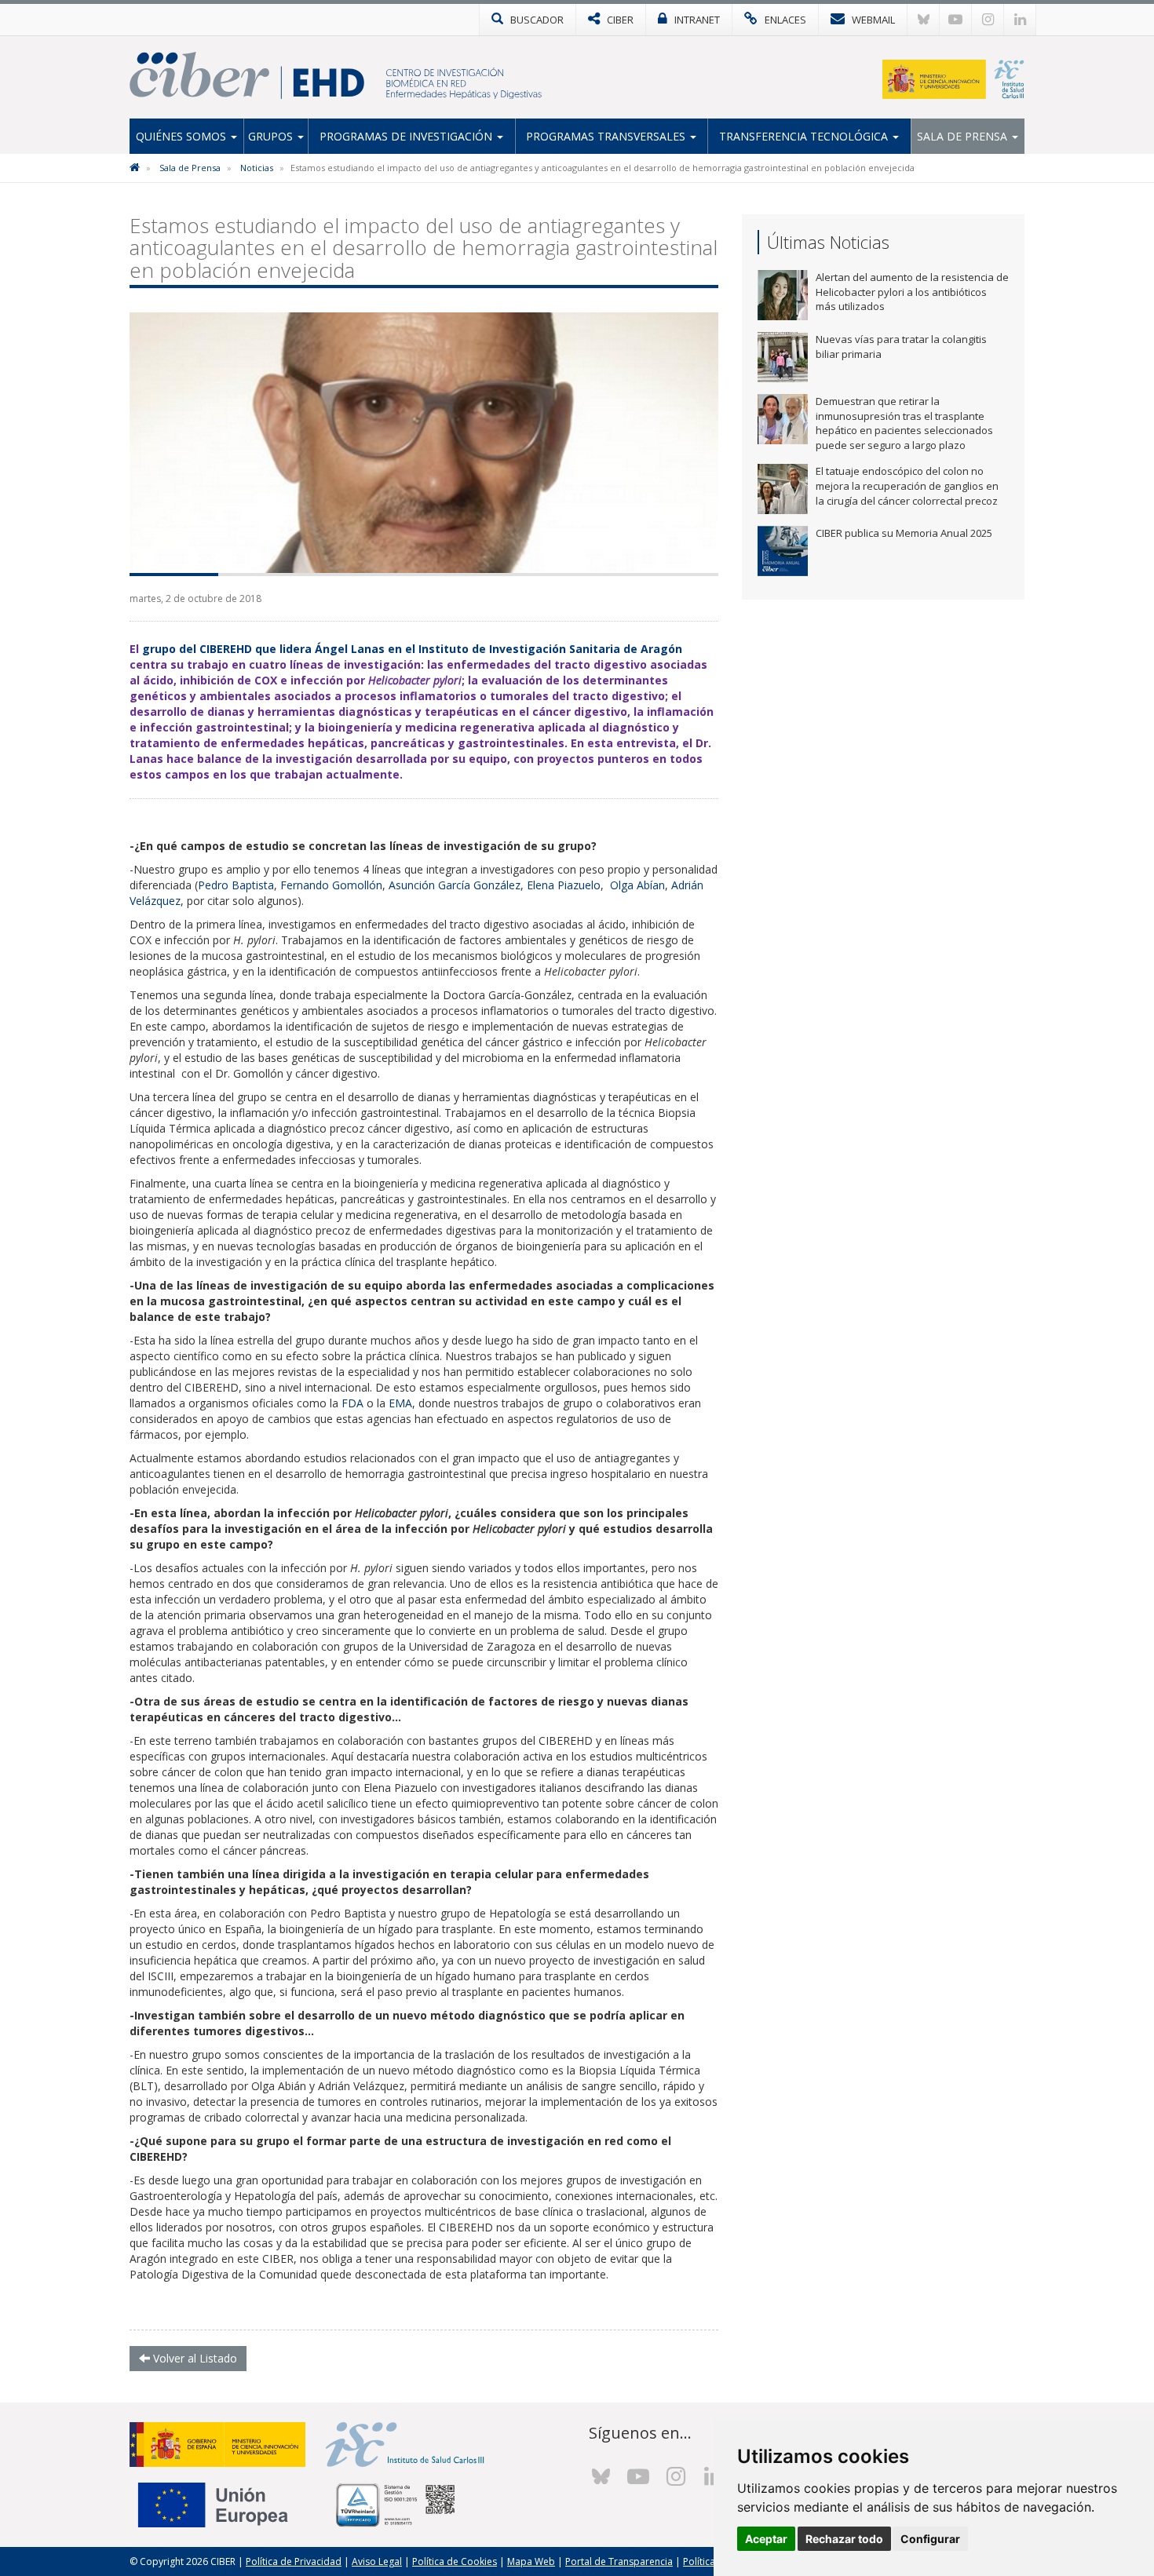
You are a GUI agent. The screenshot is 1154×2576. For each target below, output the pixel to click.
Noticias (257, 168)
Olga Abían (637, 885)
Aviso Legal (377, 2561)
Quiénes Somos (183, 136)
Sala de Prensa (964, 136)
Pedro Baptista (236, 885)
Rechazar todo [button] (844, 2539)
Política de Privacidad (294, 2561)
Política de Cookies (455, 2561)
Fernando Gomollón (331, 885)
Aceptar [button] (766, 2539)
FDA (354, 1403)
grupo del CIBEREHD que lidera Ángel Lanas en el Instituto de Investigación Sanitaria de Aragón (412, 649)
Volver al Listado (194, 2358)
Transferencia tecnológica (805, 136)
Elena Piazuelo (564, 885)
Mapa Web (531, 2561)
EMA (400, 1403)
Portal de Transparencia (619, 2561)
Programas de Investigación (407, 136)
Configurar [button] (930, 2539)
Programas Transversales (607, 136)
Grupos (272, 136)
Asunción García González (455, 885)
